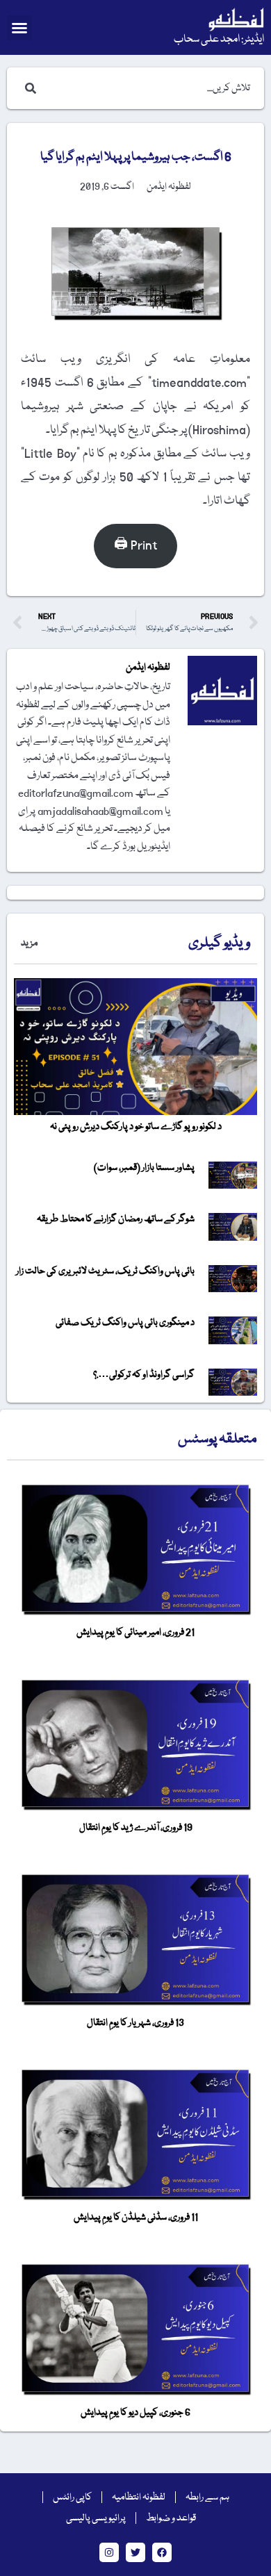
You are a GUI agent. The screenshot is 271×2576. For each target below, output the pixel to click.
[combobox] (149, 88)
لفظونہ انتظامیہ (139, 2497)
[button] (19, 28)
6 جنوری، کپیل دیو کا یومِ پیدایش (135, 2413)
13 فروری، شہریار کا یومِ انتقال (135, 2023)
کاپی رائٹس (72, 2497)
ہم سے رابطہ (207, 2497)
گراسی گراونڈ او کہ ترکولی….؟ (144, 1375)
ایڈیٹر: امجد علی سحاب (219, 40)
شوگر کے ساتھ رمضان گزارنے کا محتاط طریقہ (116, 1219)
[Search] (28, 88)
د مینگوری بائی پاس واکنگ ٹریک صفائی (125, 1323)
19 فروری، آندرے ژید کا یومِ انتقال (136, 1828)
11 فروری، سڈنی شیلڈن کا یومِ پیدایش (136, 2218)
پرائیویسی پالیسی (96, 2518)
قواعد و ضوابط (171, 2518)
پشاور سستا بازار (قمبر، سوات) (144, 1168)
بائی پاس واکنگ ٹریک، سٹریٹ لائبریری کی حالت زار (105, 1271)
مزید (29, 943)
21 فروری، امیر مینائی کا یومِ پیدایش (135, 1633)
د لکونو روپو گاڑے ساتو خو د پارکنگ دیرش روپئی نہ (136, 1127)
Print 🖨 (135, 546)
